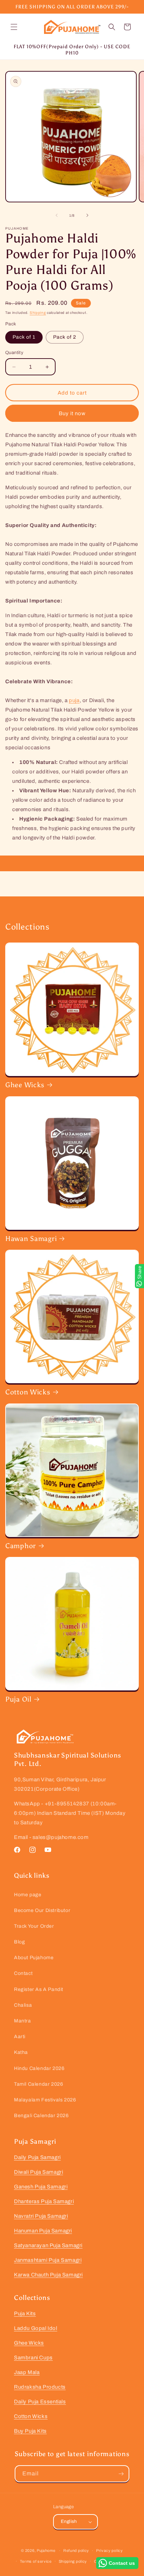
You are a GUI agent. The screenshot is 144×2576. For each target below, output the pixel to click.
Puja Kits (25, 2314)
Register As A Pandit (39, 1989)
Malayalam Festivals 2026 (45, 2100)
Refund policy (76, 2550)
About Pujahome (34, 1958)
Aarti (20, 2037)
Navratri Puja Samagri (41, 2216)
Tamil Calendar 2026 (38, 2084)
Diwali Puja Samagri (38, 2172)
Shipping (38, 313)
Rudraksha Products (40, 2387)
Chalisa (23, 2005)
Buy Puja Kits (30, 2431)
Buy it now (72, 413)
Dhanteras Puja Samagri (44, 2201)
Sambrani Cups (33, 2358)
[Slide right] (87, 215)
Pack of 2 (65, 337)
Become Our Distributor (42, 1910)
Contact (23, 1973)
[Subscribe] (121, 2474)
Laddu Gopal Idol (36, 2328)
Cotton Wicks (28, 1392)
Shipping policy (73, 2561)
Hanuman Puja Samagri (43, 2231)
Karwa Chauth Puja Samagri (48, 2275)
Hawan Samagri (31, 1239)
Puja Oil (18, 1699)
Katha (21, 2052)
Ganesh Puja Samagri (41, 2187)
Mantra (23, 2021)
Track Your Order (34, 1926)
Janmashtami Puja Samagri (48, 2260)
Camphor (21, 1546)
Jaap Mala (27, 2372)
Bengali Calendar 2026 (41, 2116)
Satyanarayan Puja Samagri (48, 2245)
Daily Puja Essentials (40, 2402)
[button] (14, 27)
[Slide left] (57, 215)
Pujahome (46, 2550)
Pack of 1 (24, 337)
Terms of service (36, 2561)
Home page (28, 1895)
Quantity (14, 353)
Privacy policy (110, 2550)
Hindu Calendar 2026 (39, 2068)
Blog (19, 1942)
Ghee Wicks (25, 1085)
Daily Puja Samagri (37, 2157)
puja (74, 700)
